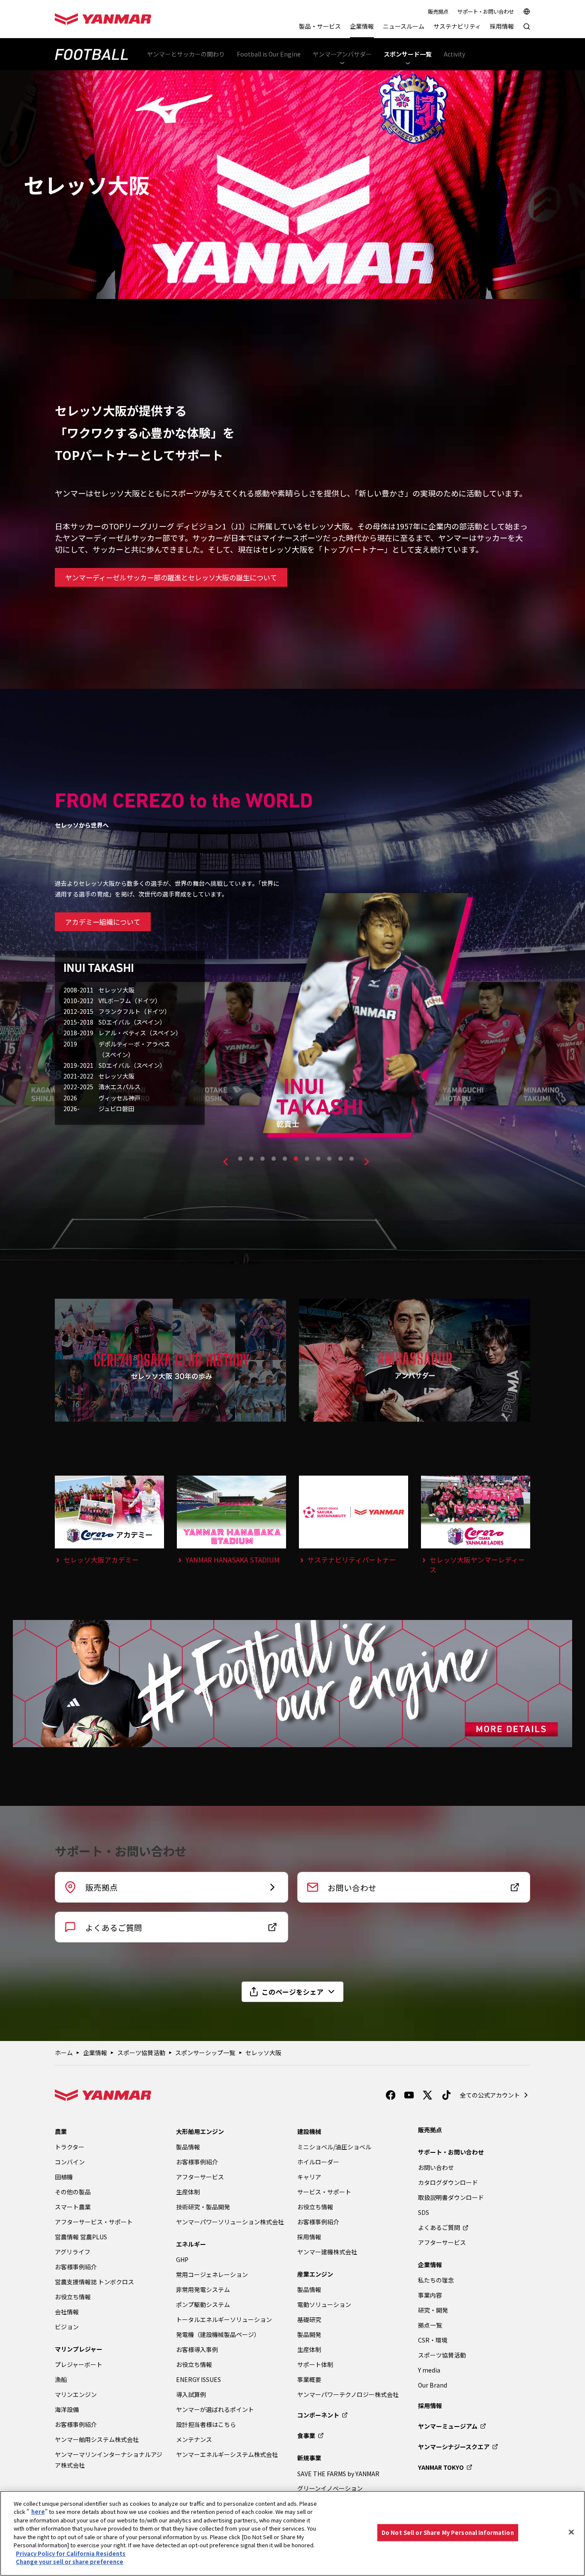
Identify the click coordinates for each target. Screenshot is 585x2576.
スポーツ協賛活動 (141, 2053)
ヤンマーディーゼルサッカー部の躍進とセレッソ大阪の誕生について (171, 577)
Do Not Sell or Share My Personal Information (448, 2533)
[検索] (527, 31)
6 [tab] (296, 1159)
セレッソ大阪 (263, 2053)
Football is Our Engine (269, 54)
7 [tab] (307, 1159)
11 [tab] (352, 1159)
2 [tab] (251, 1159)
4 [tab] (274, 1159)
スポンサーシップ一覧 (205, 2053)
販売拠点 (438, 12)
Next (367, 1162)
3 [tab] (263, 1159)
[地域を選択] (527, 12)
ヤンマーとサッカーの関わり (186, 54)
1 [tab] (240, 1159)
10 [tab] (340, 1159)
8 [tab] (318, 1159)
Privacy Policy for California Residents (71, 2554)
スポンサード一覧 (408, 54)
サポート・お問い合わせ (486, 12)
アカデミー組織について (103, 922)
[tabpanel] (487, 1044)
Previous (225, 1162)
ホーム (64, 2053)
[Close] (571, 2532)
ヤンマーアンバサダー (342, 54)
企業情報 (95, 2053)
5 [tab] (285, 1159)
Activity (454, 54)
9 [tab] (329, 1159)
